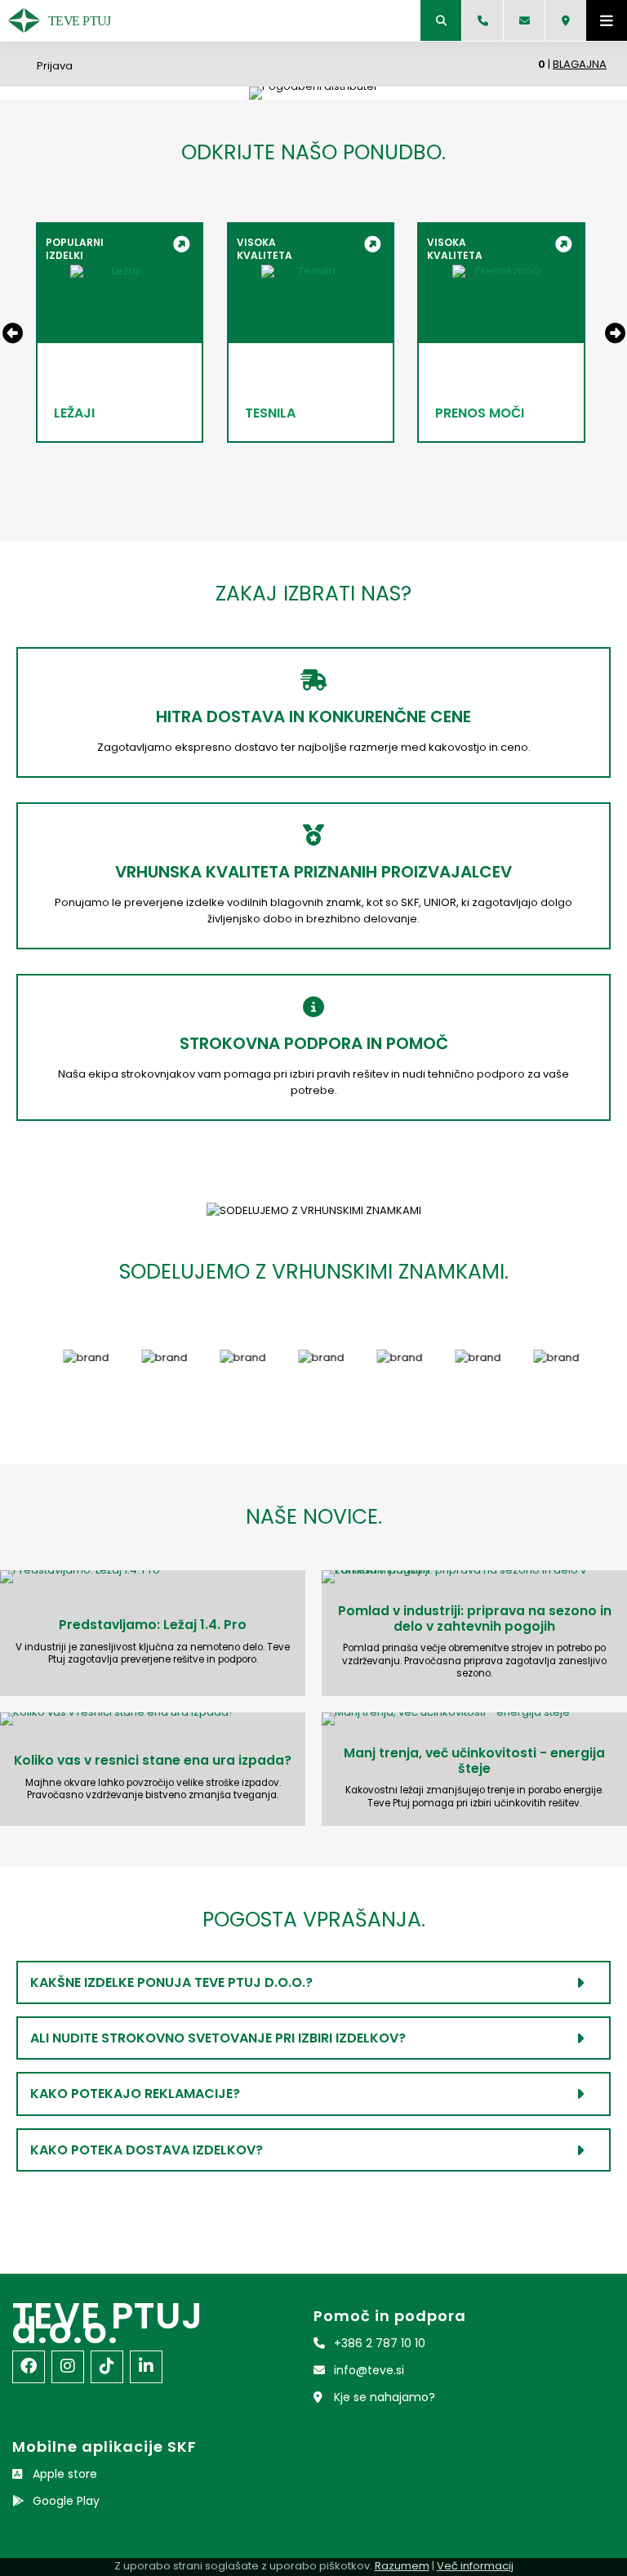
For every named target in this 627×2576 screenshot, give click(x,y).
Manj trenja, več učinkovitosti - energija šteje (474, 1761)
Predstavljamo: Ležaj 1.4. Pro (153, 1625)
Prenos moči (480, 413)
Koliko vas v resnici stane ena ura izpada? (153, 1760)
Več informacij (475, 2566)
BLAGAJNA (580, 64)
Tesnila (270, 413)
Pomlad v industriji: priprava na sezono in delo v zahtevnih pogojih (475, 1618)
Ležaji (74, 413)
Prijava (55, 66)
